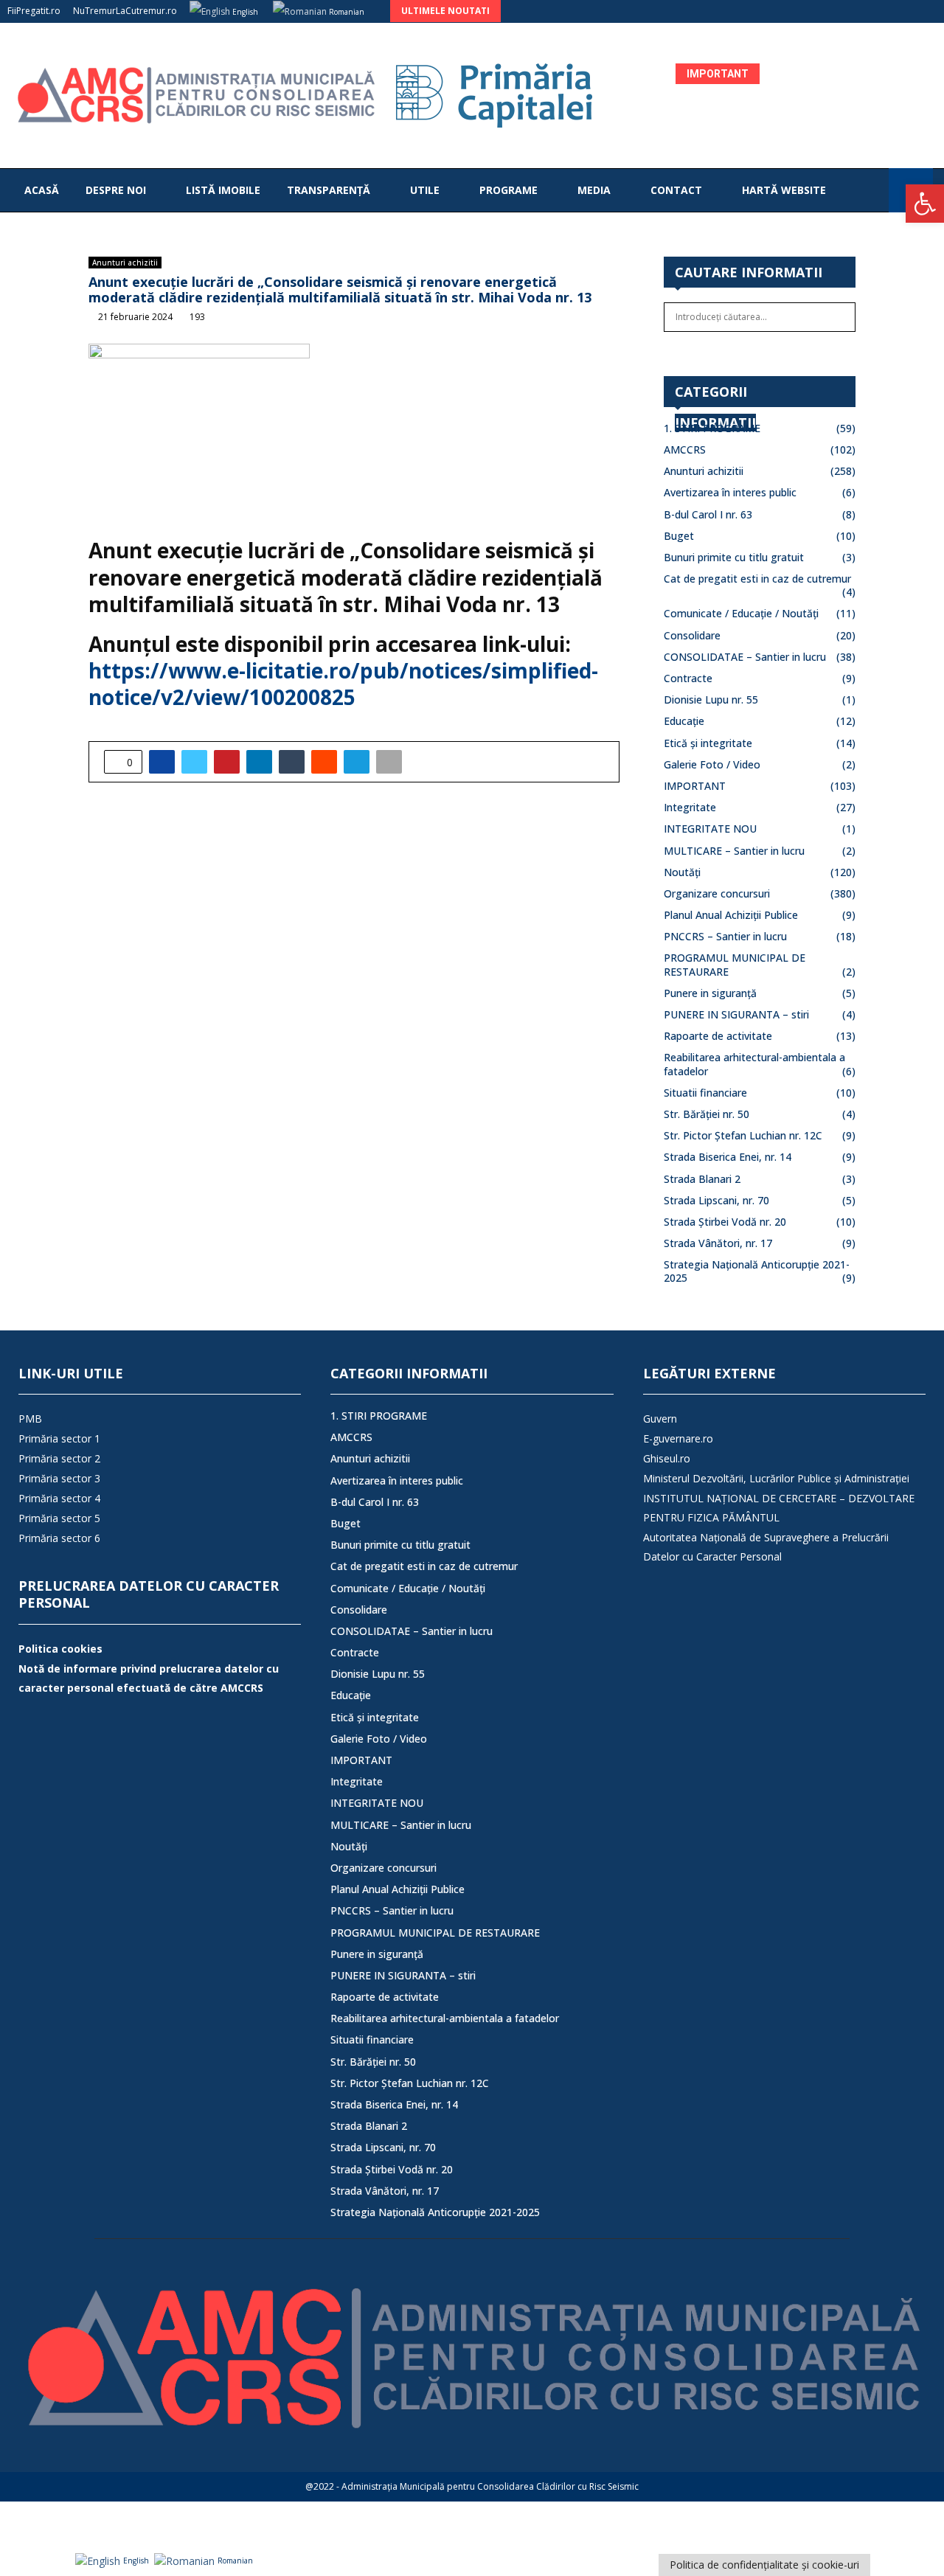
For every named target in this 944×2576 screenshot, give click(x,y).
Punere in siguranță (710, 993)
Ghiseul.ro (667, 1458)
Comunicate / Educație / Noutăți (741, 613)
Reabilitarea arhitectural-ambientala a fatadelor (445, 2018)
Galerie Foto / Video (712, 764)
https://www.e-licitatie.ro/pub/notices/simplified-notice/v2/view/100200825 (343, 684)
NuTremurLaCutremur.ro (125, 11)
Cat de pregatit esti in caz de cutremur (757, 579)
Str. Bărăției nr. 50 (707, 1114)
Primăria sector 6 (59, 1538)
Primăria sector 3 (59, 1478)
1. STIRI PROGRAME (712, 428)
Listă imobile (223, 190)
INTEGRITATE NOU (710, 829)
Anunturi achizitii (125, 263)
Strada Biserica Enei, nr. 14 (728, 1157)
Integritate (690, 807)
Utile (425, 190)
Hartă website (784, 190)
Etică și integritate (708, 743)
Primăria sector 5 (59, 1518)
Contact (676, 190)
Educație (684, 721)
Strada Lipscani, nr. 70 (716, 1200)
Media (594, 190)
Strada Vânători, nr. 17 (718, 1243)
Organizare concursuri (717, 893)
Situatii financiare (705, 1093)
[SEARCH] (840, 317)
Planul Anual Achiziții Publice (731, 915)
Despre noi (116, 190)
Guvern (660, 1419)
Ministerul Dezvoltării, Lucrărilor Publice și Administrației (776, 1478)
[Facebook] (873, 190)
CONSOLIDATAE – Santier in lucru (745, 657)
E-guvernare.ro (678, 1438)
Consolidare (692, 635)
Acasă (42, 190)
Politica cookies (60, 1649)
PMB (30, 1419)
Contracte (688, 678)
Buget (679, 536)
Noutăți (682, 872)
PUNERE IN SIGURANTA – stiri (736, 1014)
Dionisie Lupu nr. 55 (711, 699)
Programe (509, 190)
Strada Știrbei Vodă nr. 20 (725, 1222)
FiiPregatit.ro (34, 11)
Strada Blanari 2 (702, 1179)
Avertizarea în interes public (730, 492)
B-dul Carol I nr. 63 (708, 514)
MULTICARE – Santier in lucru (734, 851)
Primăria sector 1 (59, 1438)
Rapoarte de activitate (718, 1036)
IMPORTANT (695, 786)
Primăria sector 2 (59, 1458)
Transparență (329, 190)
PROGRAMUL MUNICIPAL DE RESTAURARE (435, 1933)
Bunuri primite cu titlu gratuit (734, 557)
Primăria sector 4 (59, 1498)
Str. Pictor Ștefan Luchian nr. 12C (743, 1135)
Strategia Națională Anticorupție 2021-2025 (757, 1271)
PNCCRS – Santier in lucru (725, 936)
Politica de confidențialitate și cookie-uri (764, 2565)
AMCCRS (685, 449)
